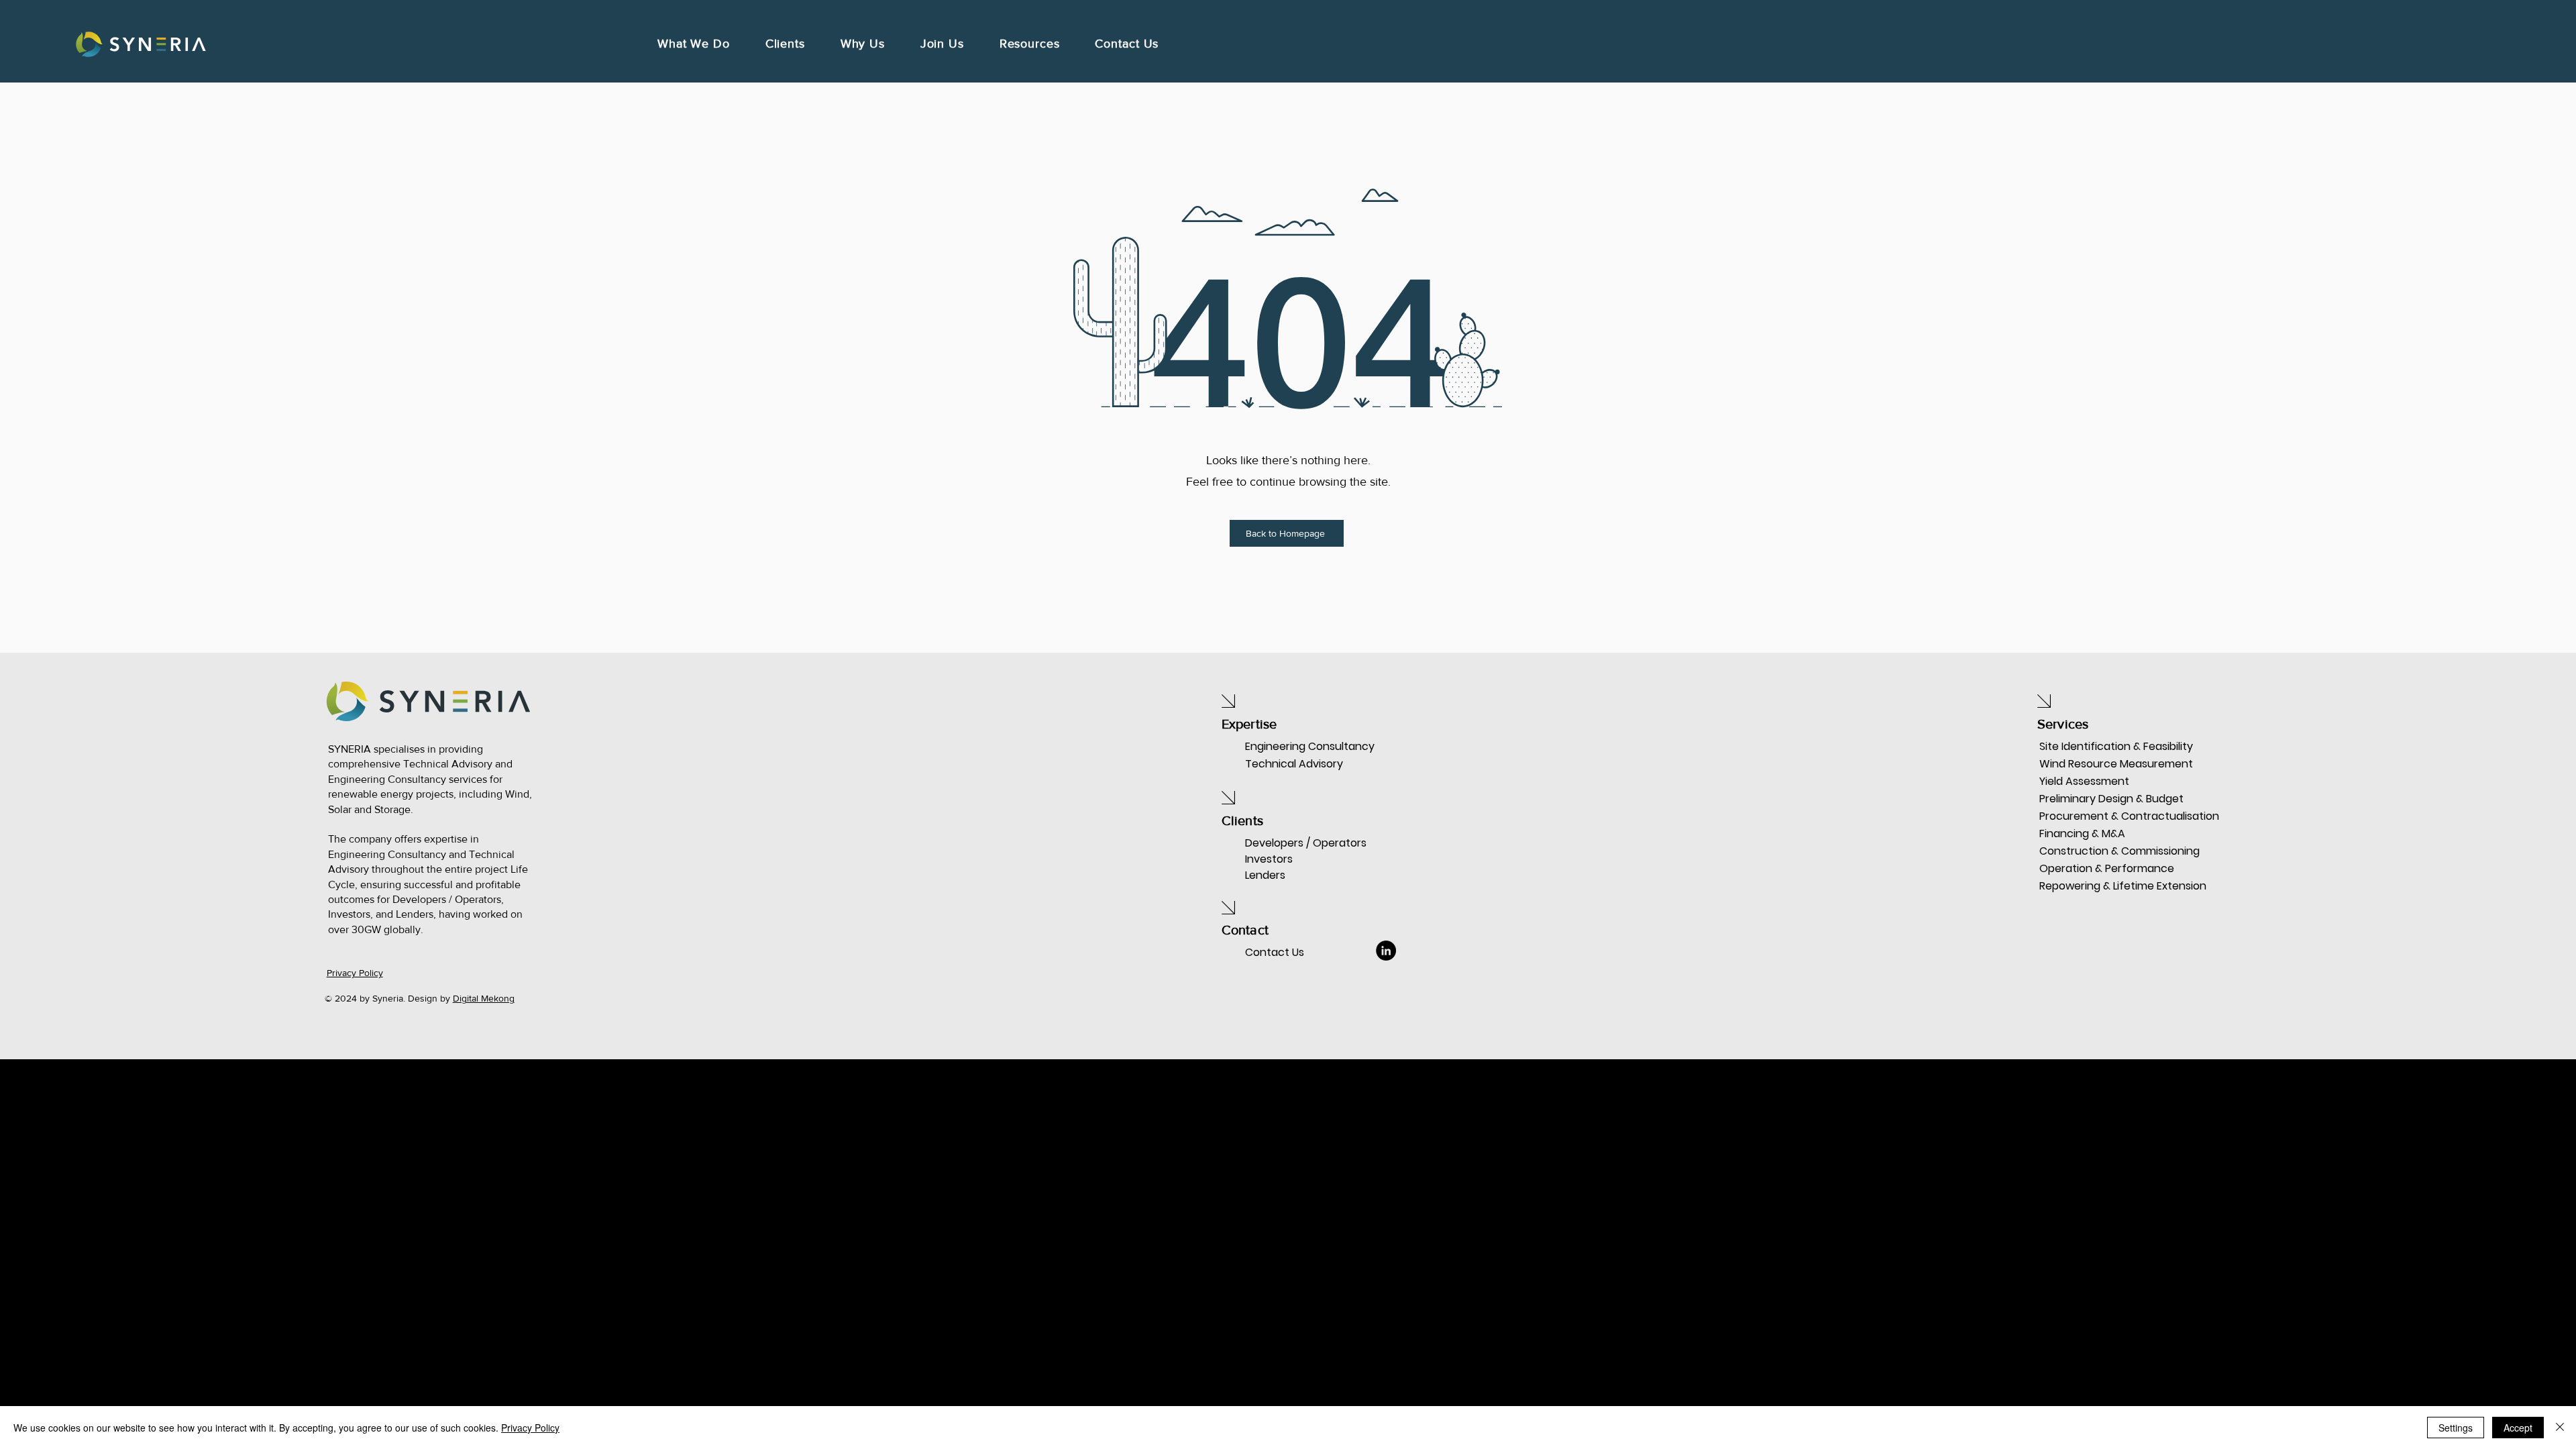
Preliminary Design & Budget (2087, 799)
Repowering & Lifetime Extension (2087, 886)
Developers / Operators (1306, 843)
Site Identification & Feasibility (2087, 746)
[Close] (2560, 1428)
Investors (1269, 859)
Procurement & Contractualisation (2087, 816)
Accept (2518, 1428)
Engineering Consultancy (1310, 746)
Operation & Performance (2087, 868)
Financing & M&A (2082, 834)
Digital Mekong (484, 998)
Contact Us (1275, 952)
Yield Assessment (2084, 781)
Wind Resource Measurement (2087, 764)
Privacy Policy (530, 1428)
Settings (2456, 1428)
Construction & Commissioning (2087, 851)
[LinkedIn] (1386, 951)
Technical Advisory (1294, 764)
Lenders (1265, 875)
